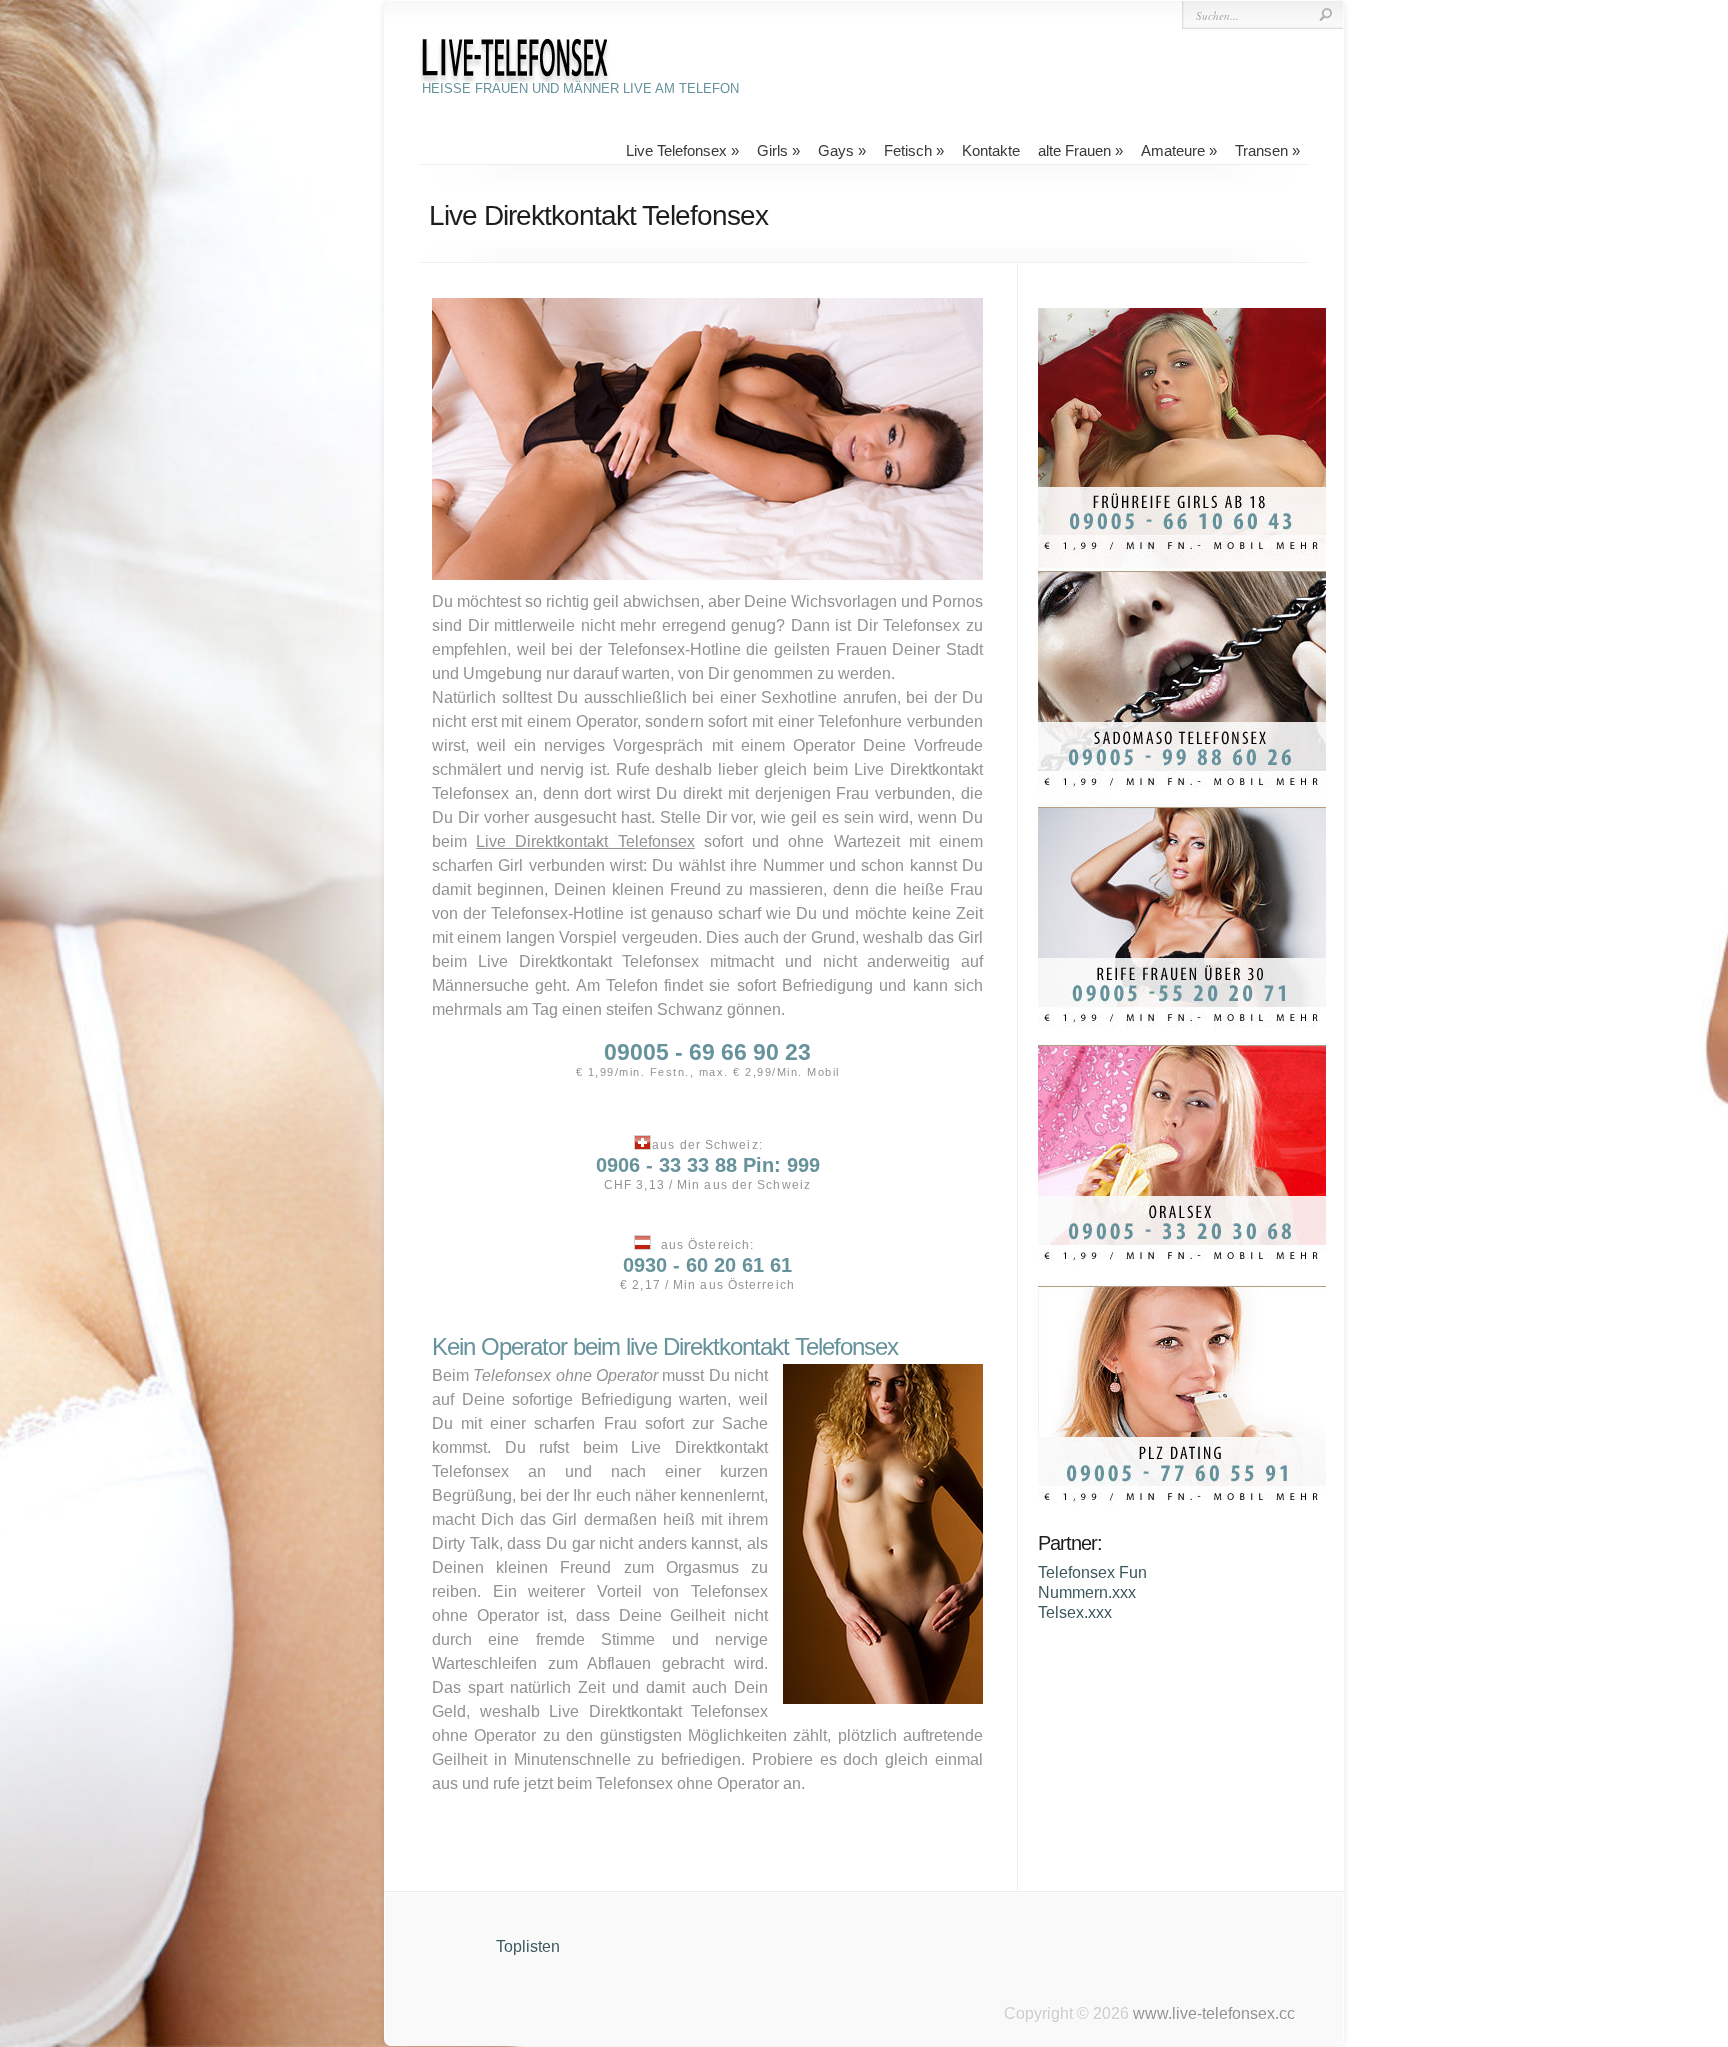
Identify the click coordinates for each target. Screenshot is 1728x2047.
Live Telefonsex (676, 150)
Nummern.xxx (1087, 1592)
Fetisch (908, 150)
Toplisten (528, 1946)
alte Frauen (1074, 150)
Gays (836, 150)
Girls (772, 150)
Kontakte (991, 150)
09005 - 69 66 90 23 (707, 1052)
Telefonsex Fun (1092, 1572)
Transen (1261, 150)
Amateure (1173, 150)
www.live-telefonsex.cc (1214, 2013)
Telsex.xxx (1075, 1612)
